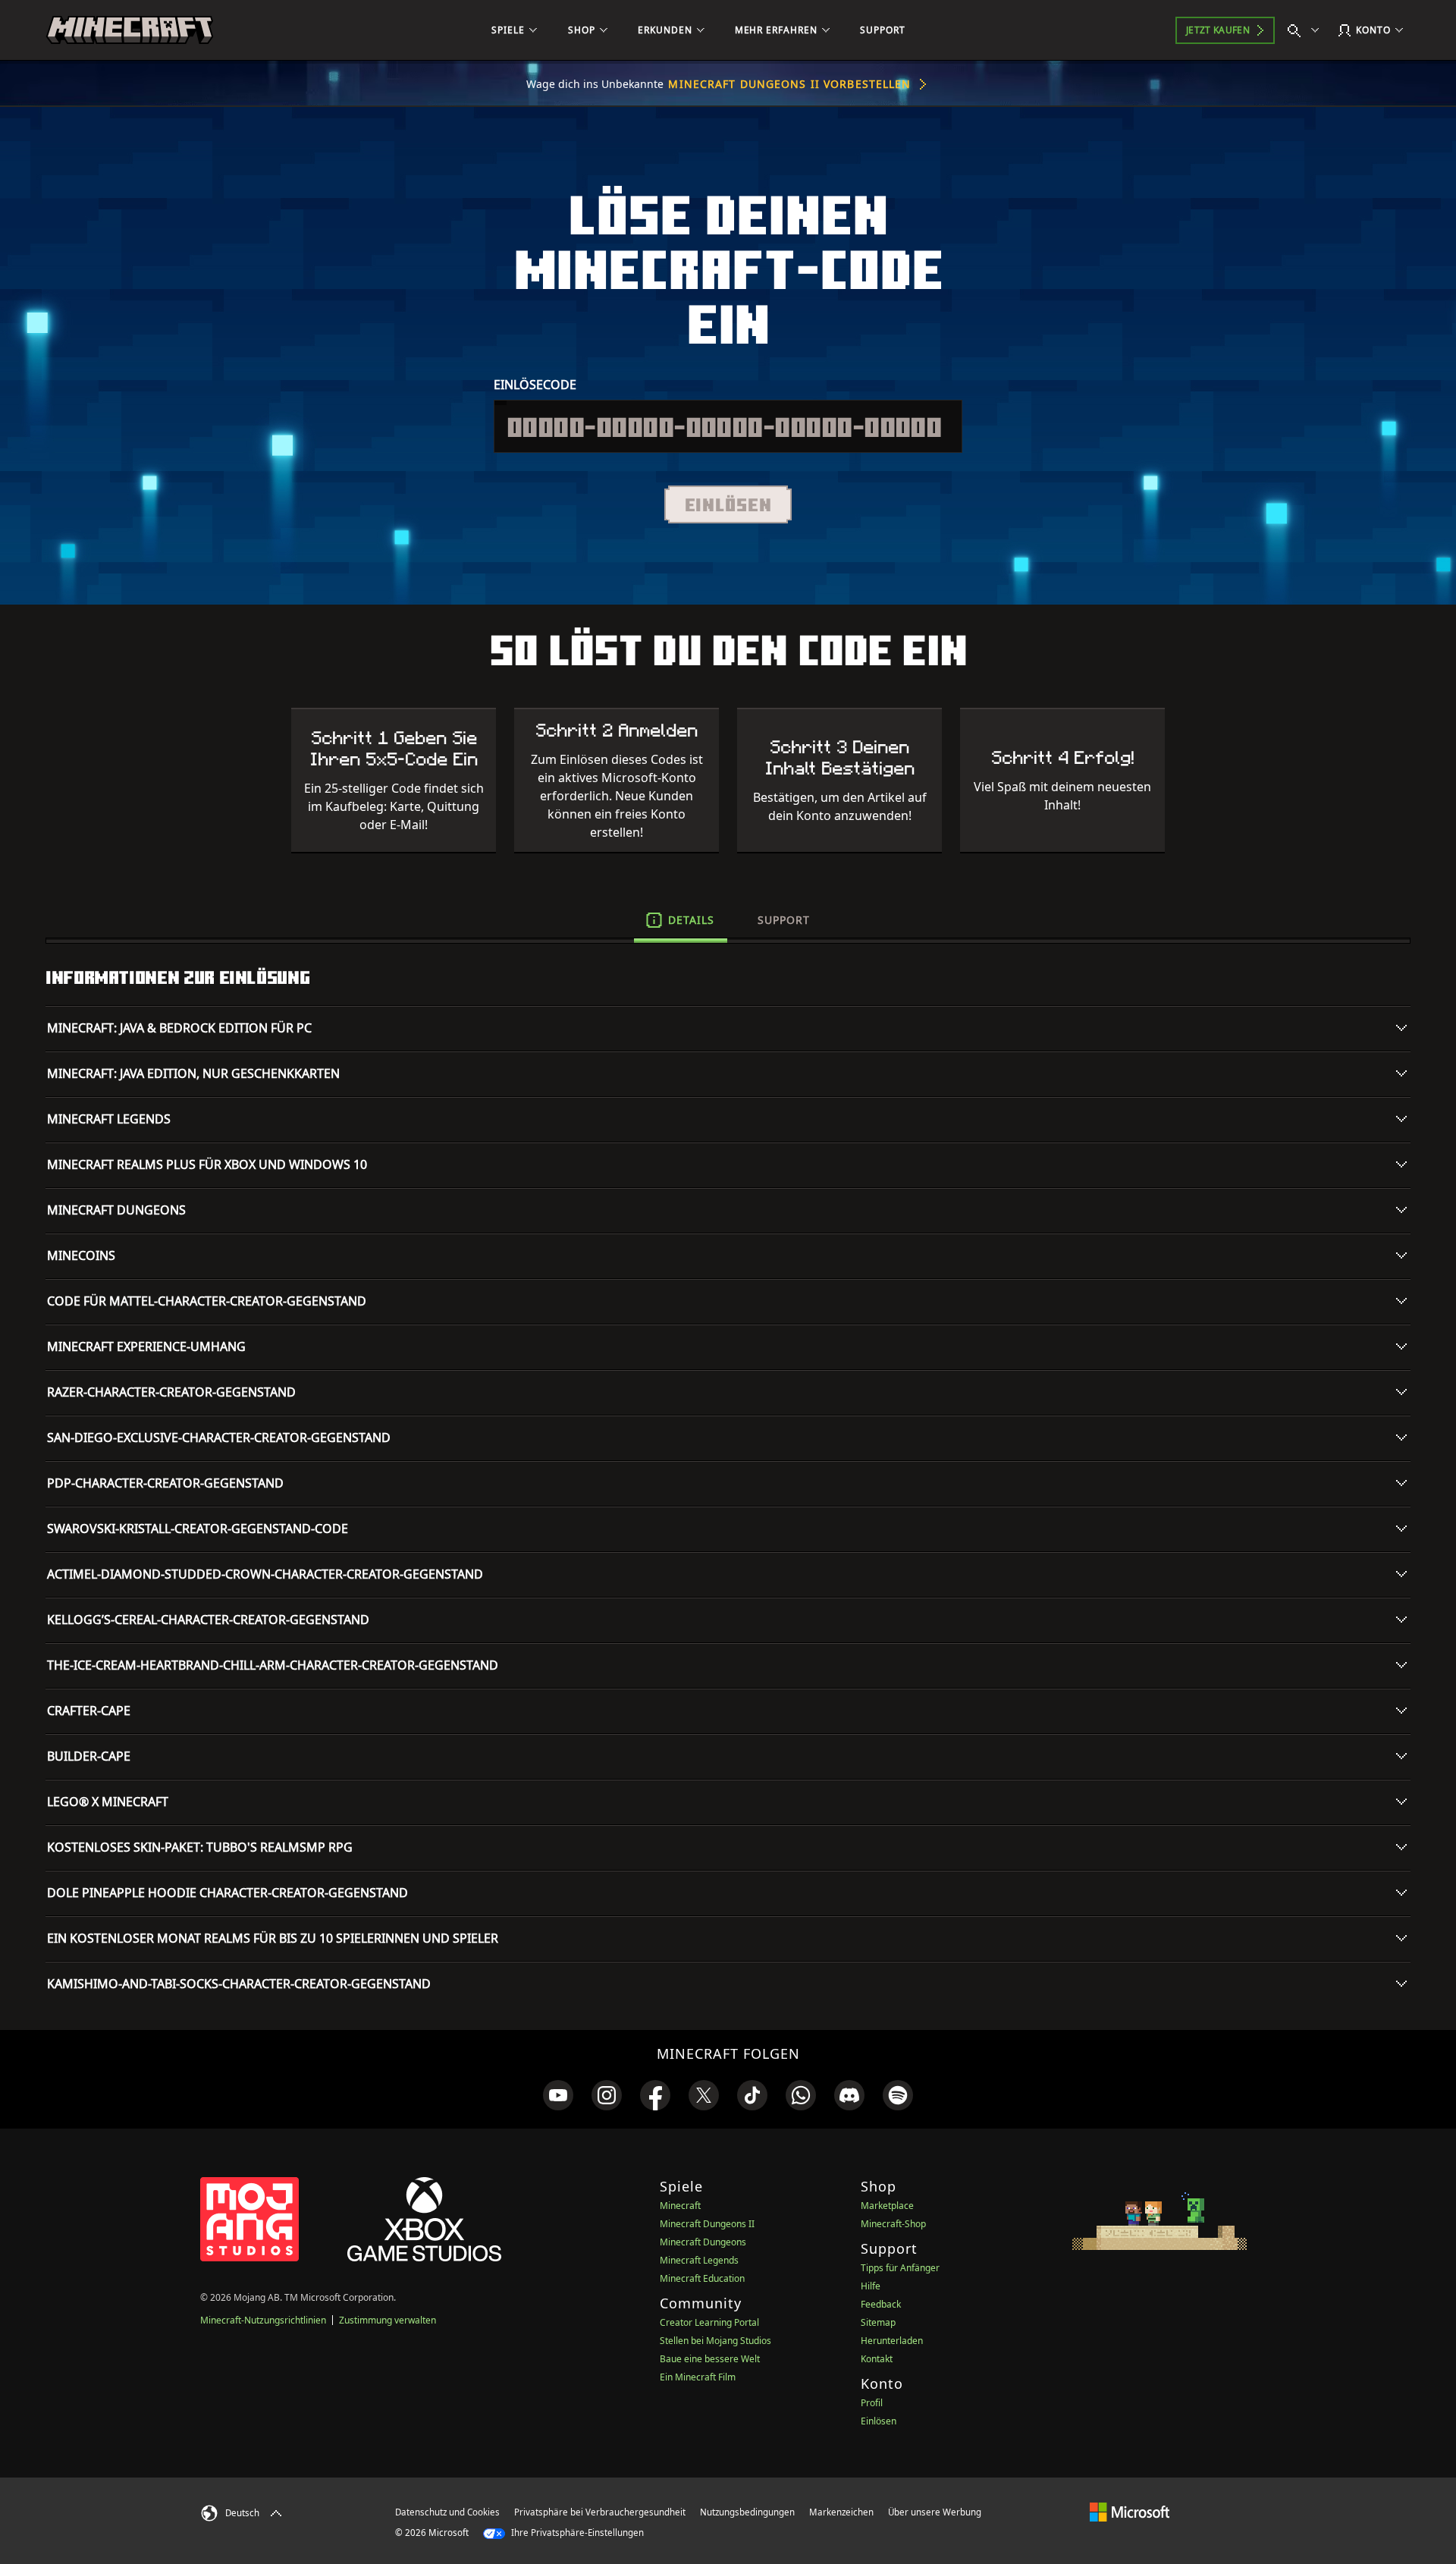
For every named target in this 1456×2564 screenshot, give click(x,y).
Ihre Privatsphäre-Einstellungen (576, 2533)
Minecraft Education (702, 2278)
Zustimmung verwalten (388, 2320)
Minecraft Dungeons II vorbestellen (789, 84)
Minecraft (680, 2206)
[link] (558, 2095)
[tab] (681, 920)
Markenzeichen (841, 2512)
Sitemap (878, 2322)
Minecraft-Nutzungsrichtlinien (263, 2320)
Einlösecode (535, 385)
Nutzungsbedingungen (747, 2512)
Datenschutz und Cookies (447, 2512)
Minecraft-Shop (893, 2224)
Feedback (881, 2304)
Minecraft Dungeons (703, 2242)
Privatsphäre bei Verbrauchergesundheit (600, 2512)
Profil (872, 2403)
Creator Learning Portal (709, 2322)
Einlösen (879, 2421)
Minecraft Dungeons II (707, 2224)
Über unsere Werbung (935, 2512)
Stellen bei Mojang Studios (715, 2341)
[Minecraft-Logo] (130, 30)
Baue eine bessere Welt (710, 2359)
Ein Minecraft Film (698, 2377)
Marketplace (887, 2206)
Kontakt (877, 2359)
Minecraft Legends (699, 2260)
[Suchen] (1307, 30)
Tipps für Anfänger (900, 2268)
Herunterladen (892, 2341)
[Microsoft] (1130, 2512)
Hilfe (871, 2286)
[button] (728, 504)
